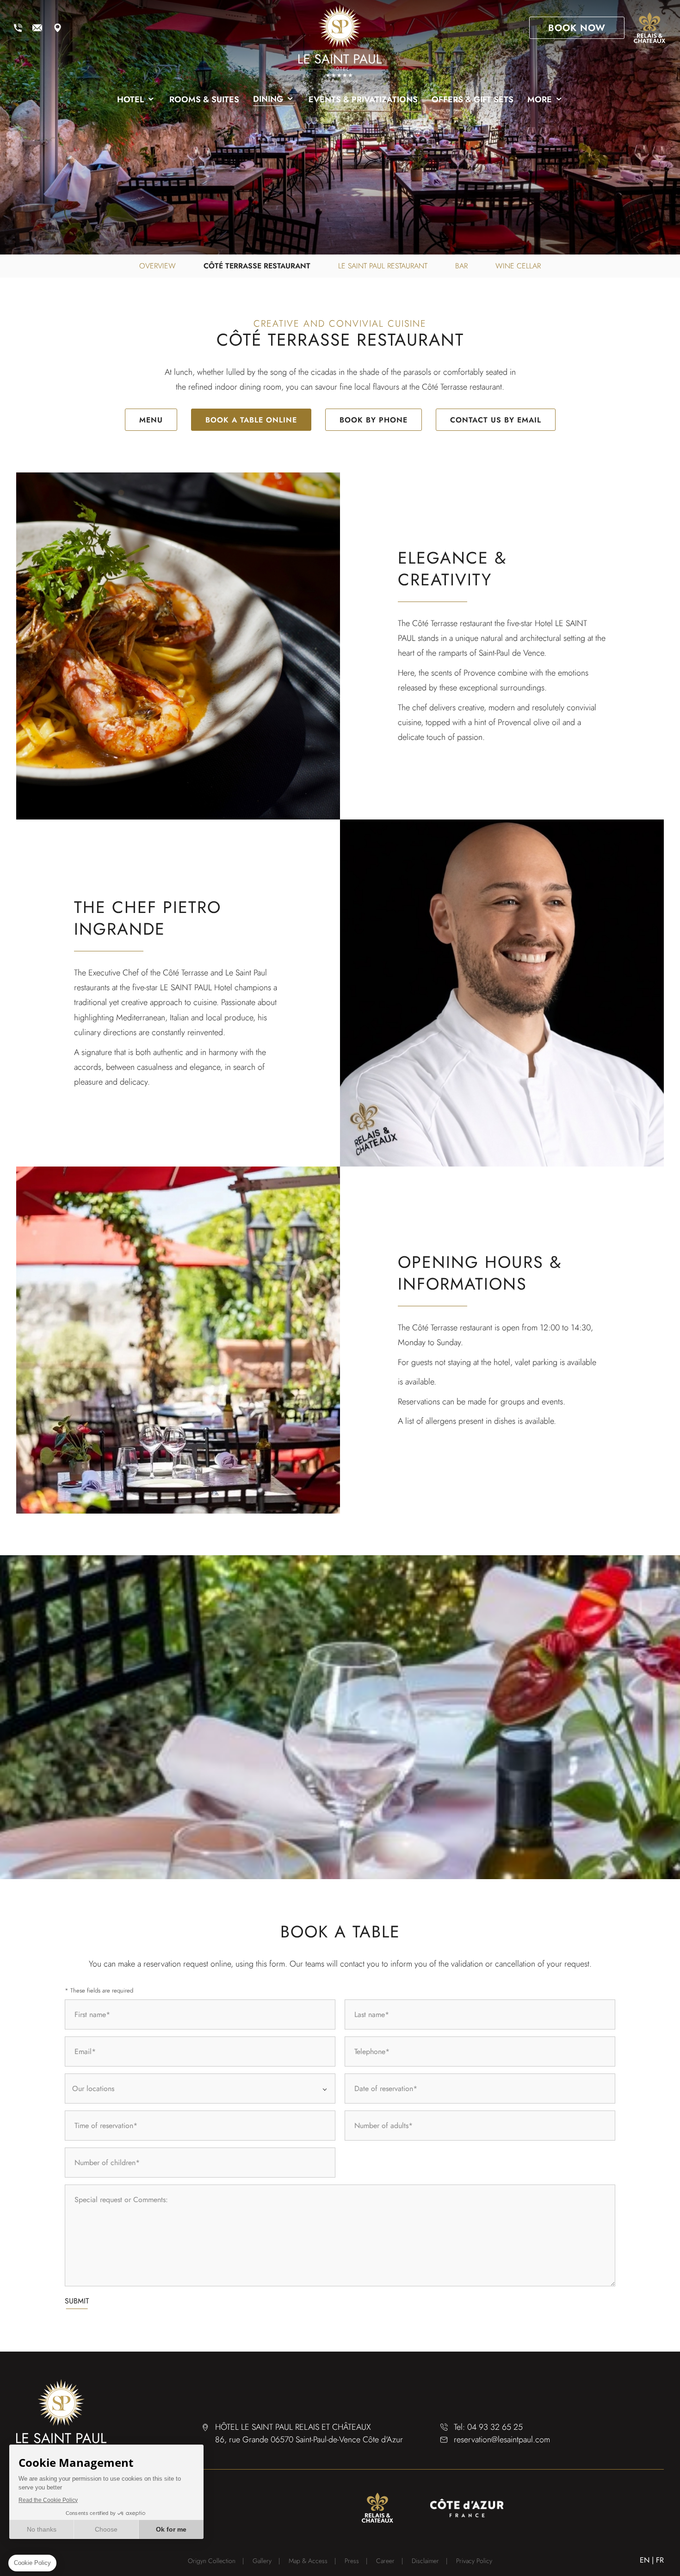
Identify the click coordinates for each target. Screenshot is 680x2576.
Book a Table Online (251, 420)
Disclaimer (425, 2561)
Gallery (262, 2561)
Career (385, 2561)
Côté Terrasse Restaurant (257, 266)
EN (645, 2560)
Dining (268, 99)
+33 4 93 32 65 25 (18, 28)
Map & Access (308, 2561)
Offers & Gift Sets (473, 99)
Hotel (130, 99)
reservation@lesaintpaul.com (37, 28)
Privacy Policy (474, 2561)
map (57, 28)
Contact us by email (496, 420)
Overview (158, 266)
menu (151, 420)
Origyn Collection (212, 2561)
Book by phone (374, 420)
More (540, 99)
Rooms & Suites (204, 99)
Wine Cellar (518, 266)
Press (352, 2561)
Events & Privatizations (363, 99)
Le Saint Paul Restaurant (383, 266)
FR (660, 2560)
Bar (461, 266)
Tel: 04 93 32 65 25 (488, 2427)
